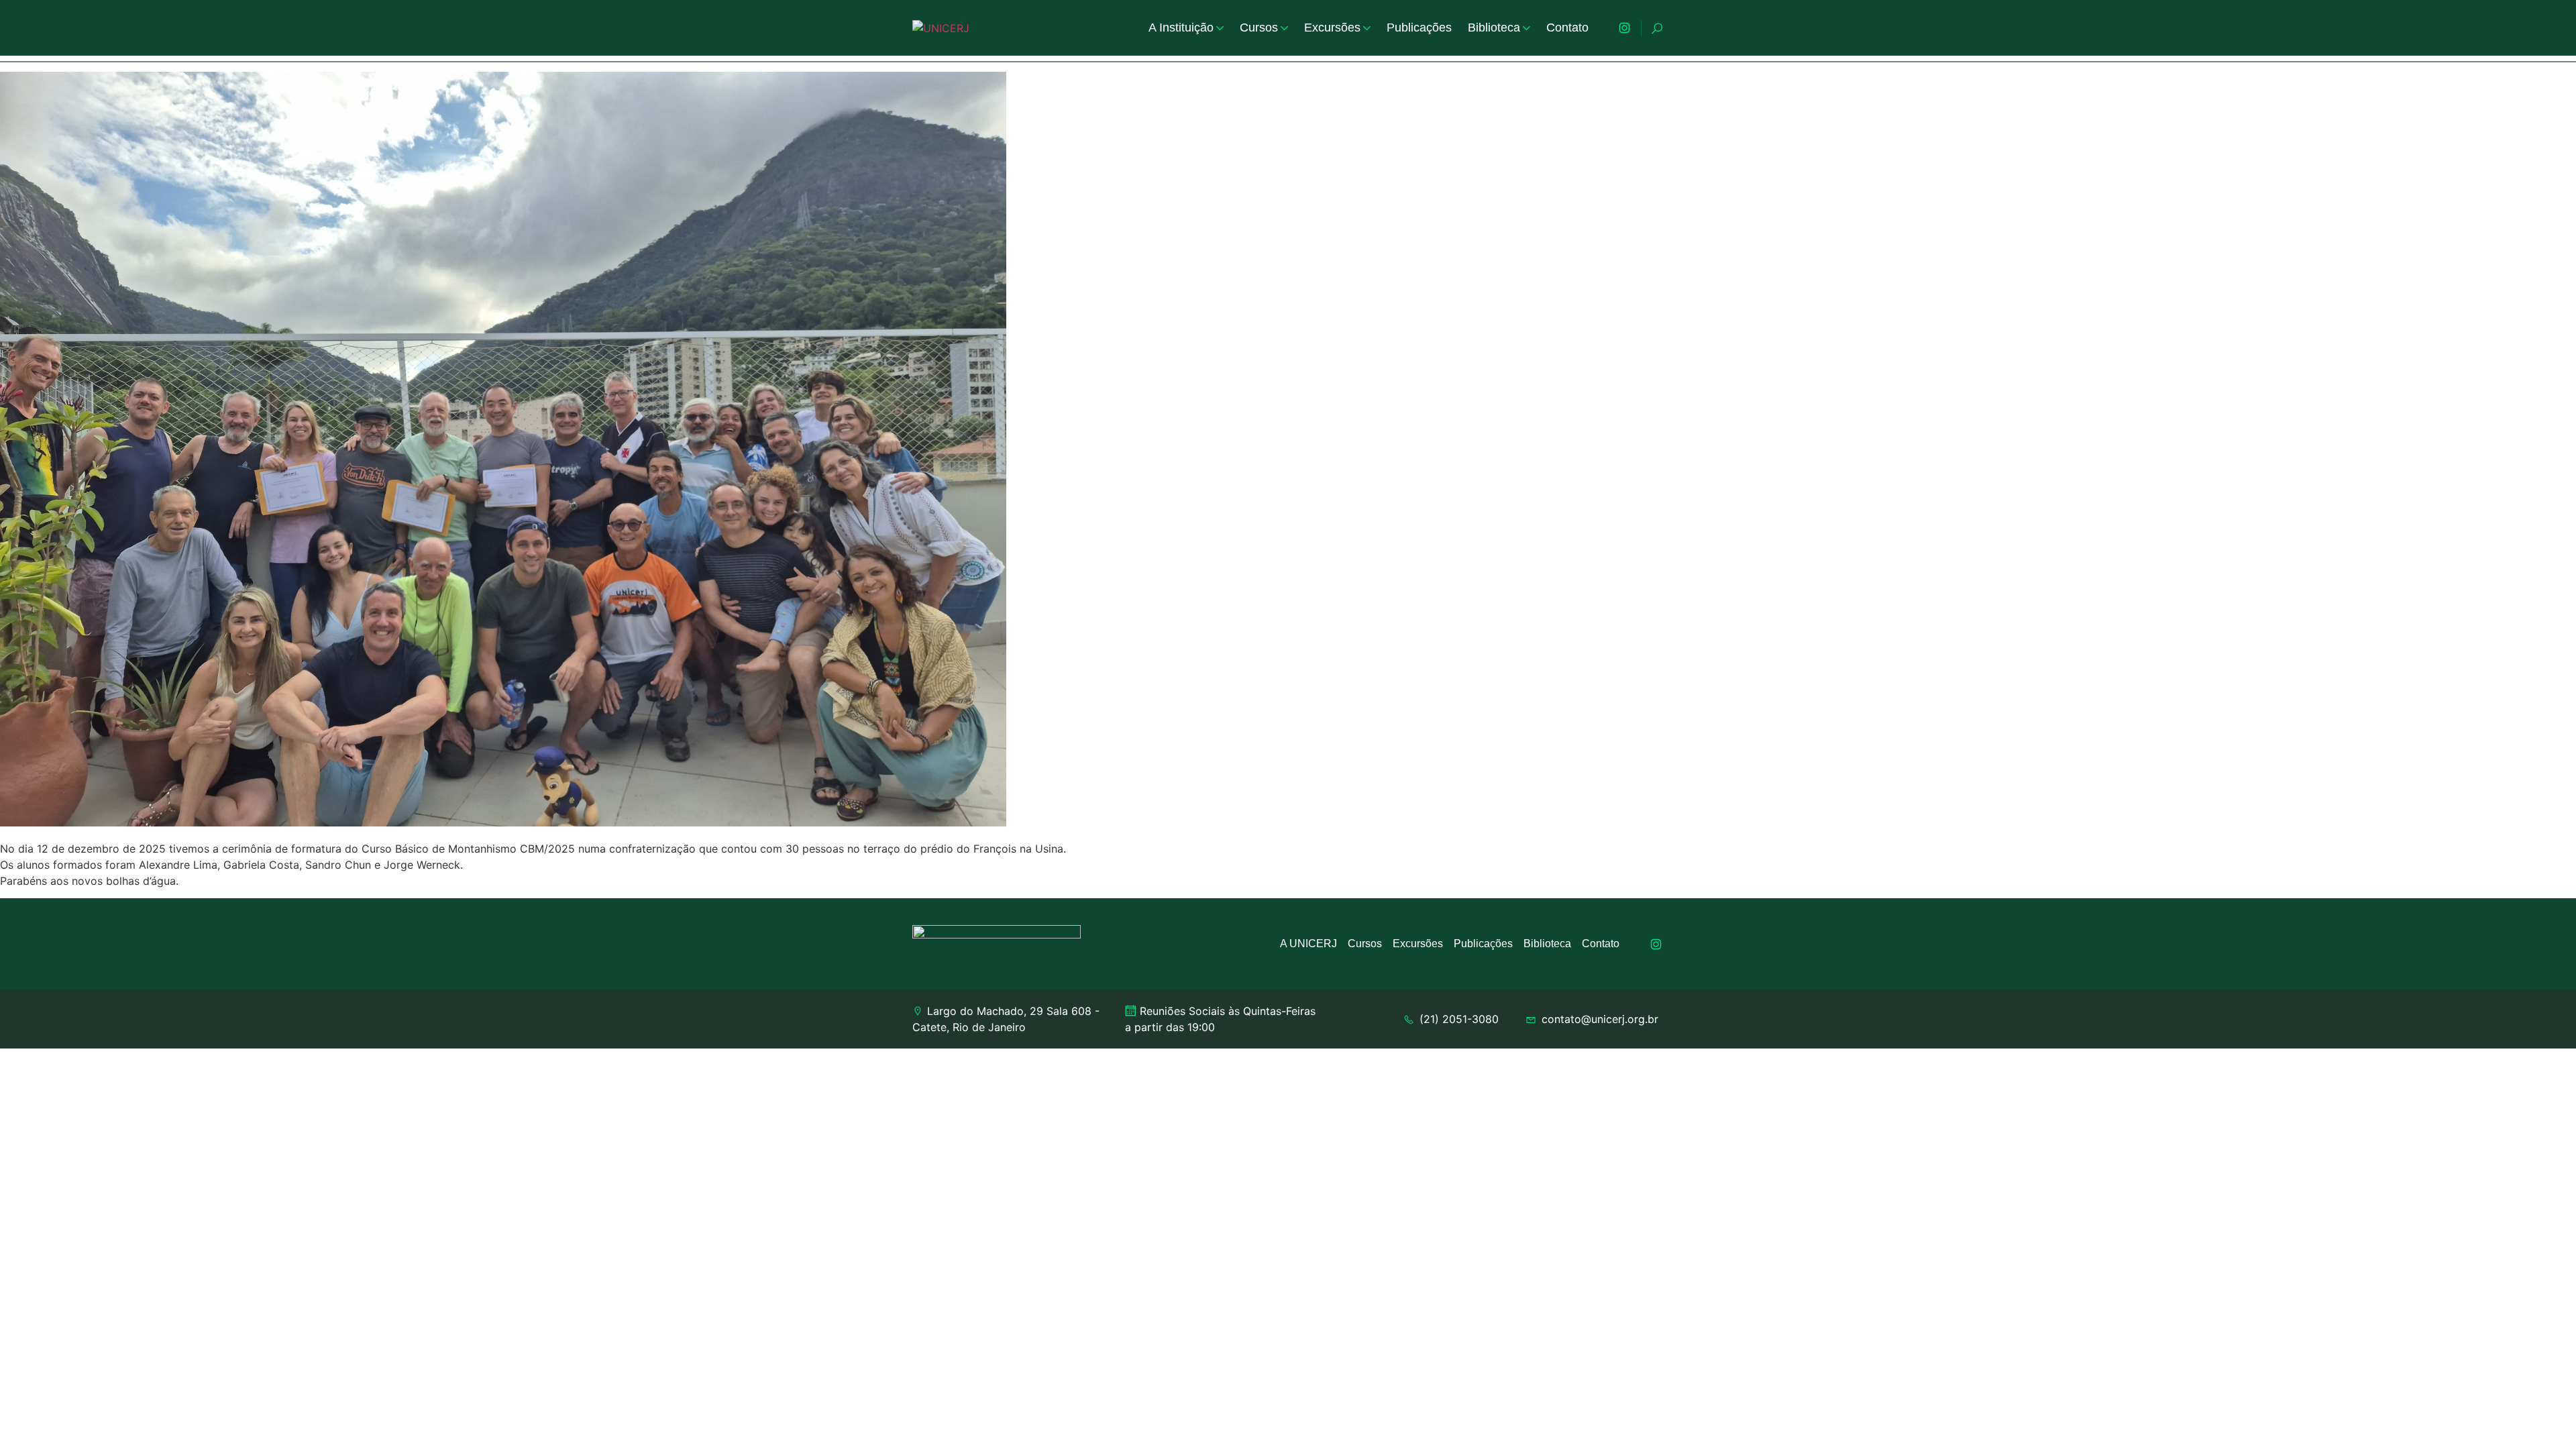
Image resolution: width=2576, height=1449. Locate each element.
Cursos (1259, 28)
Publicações (1419, 28)
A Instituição (1181, 28)
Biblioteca (1494, 28)
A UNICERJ (1308, 944)
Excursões (1332, 28)
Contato (1567, 28)
